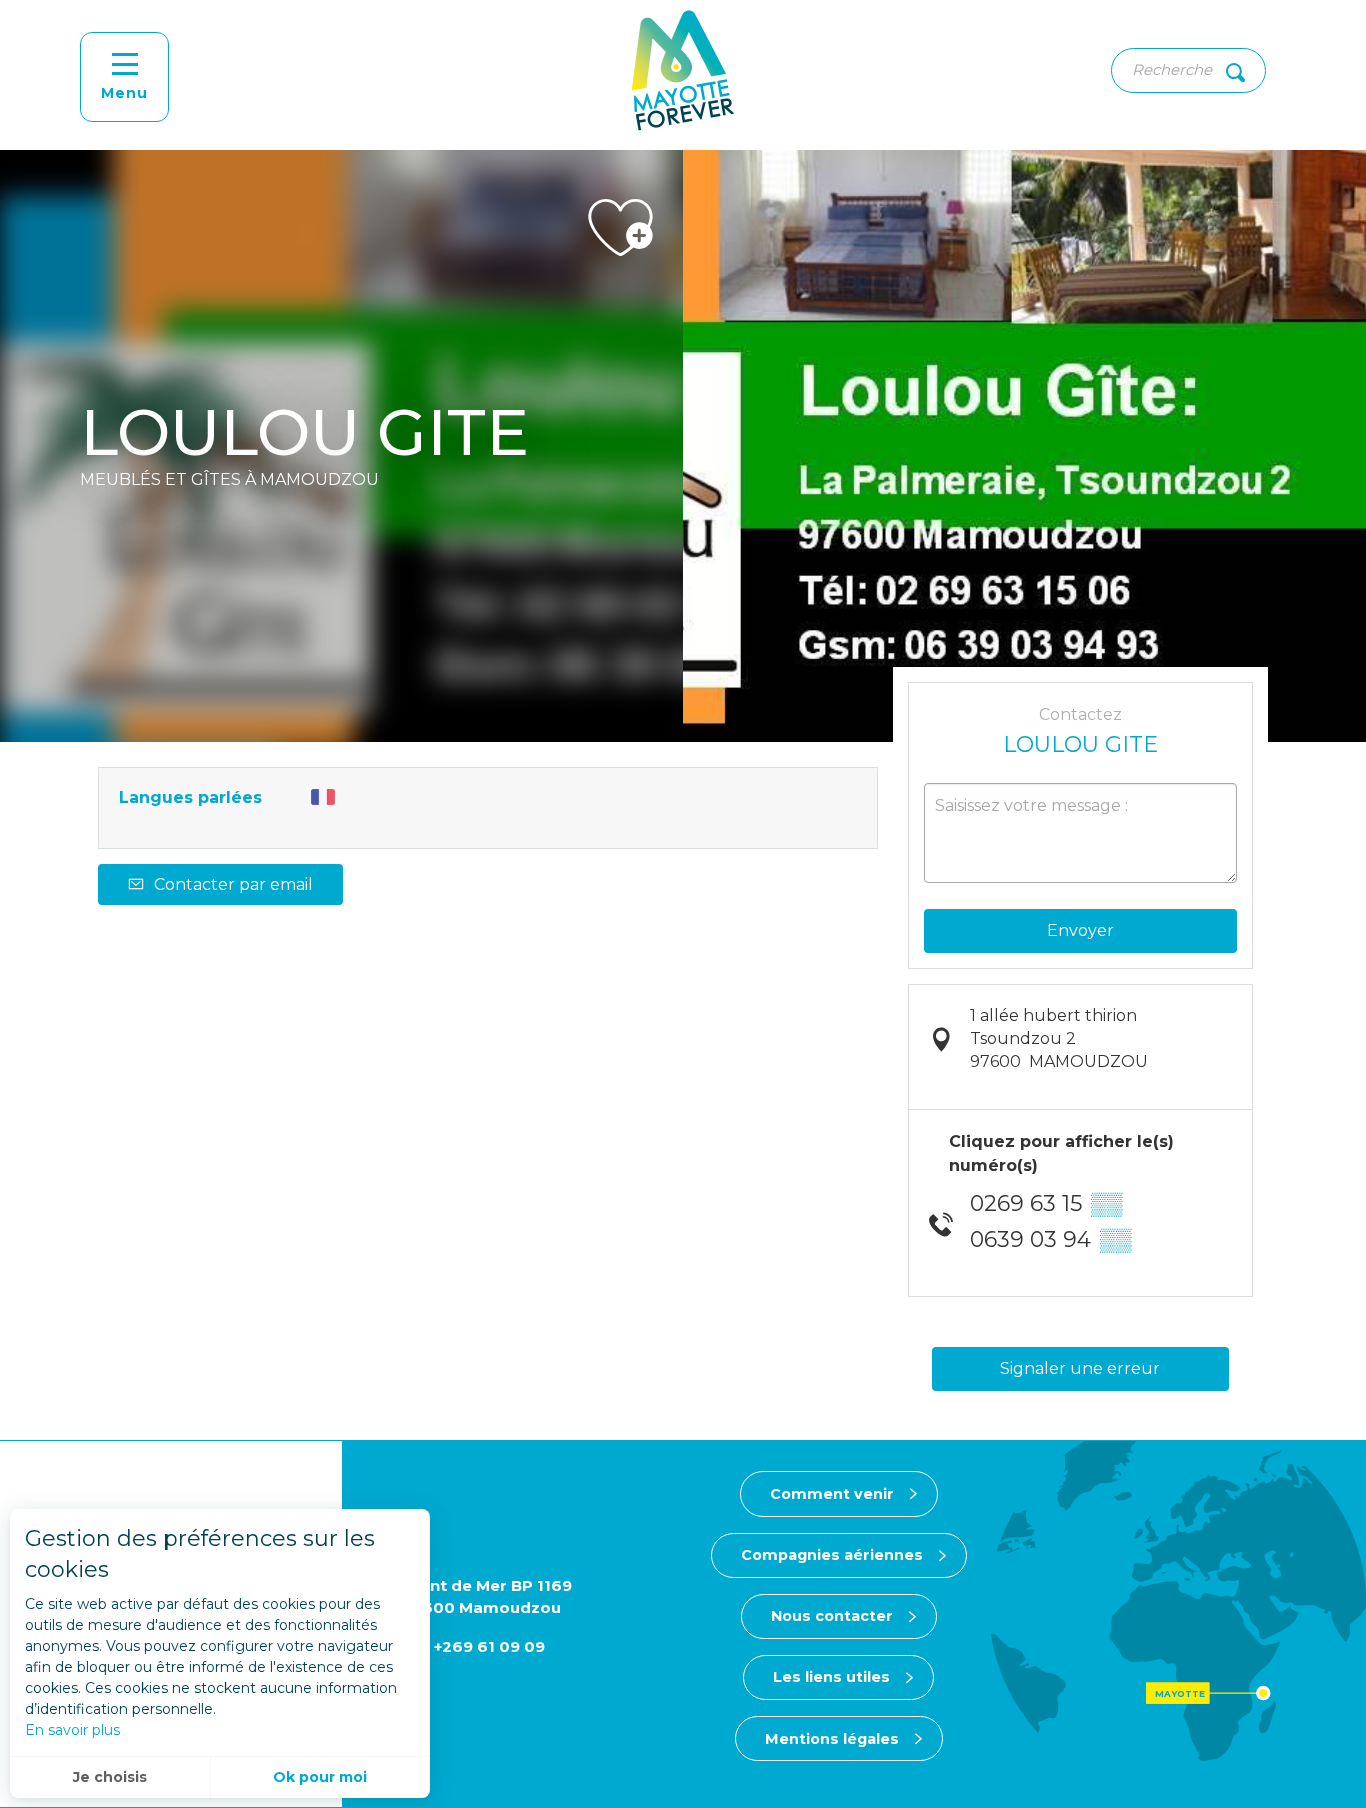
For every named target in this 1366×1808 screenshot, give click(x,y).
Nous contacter (832, 1616)
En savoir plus (72, 1730)
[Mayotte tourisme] (683, 70)
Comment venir (832, 1494)
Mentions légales (832, 1739)
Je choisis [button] (110, 1777)
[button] (1188, 70)
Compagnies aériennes (832, 1555)
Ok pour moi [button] (320, 1777)
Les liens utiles (831, 1677)
